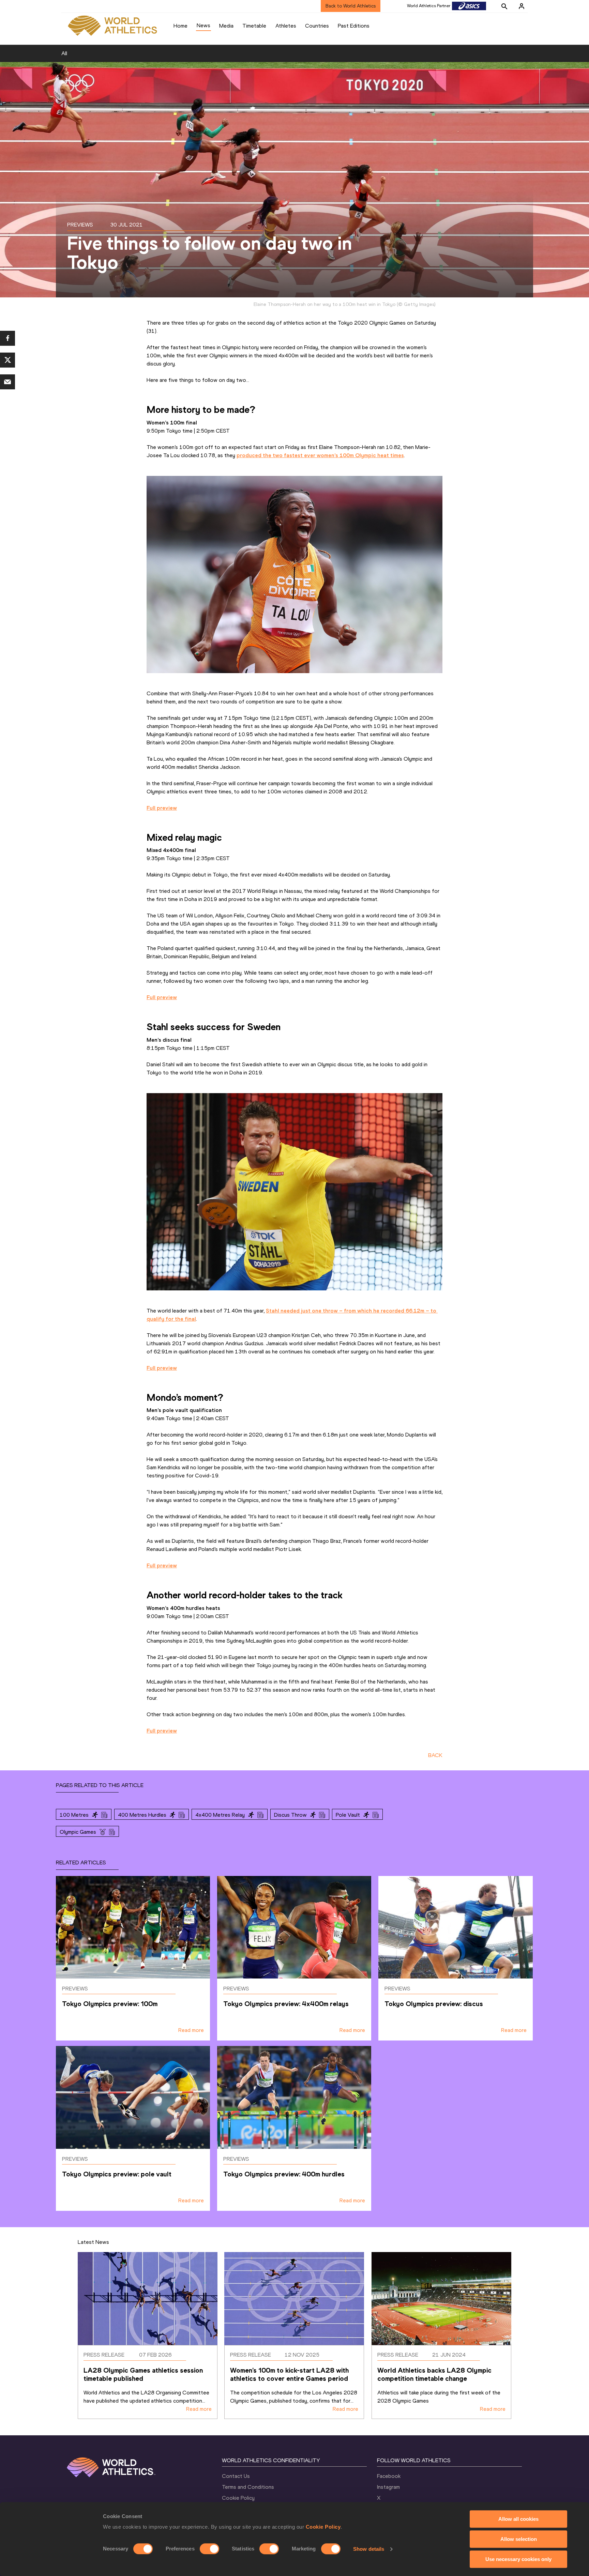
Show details (369, 2549)
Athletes (286, 26)
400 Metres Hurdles (142, 1815)
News (203, 25)
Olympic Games (78, 1832)
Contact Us (236, 2476)
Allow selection (519, 2539)
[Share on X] (7, 360)
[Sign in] (522, 6)
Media (226, 26)
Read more (191, 2030)
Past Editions (354, 26)
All (64, 53)
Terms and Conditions (248, 2487)
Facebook (389, 2476)
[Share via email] (7, 382)
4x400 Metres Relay (220, 1815)
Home (180, 26)
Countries (317, 26)
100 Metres (74, 1815)
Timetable (254, 26)
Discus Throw (290, 1815)
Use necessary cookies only (518, 2559)
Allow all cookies (518, 2519)
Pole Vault (348, 1815)
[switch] (209, 2549)
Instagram (388, 2487)
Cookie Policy (323, 2527)
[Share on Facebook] (7, 338)
